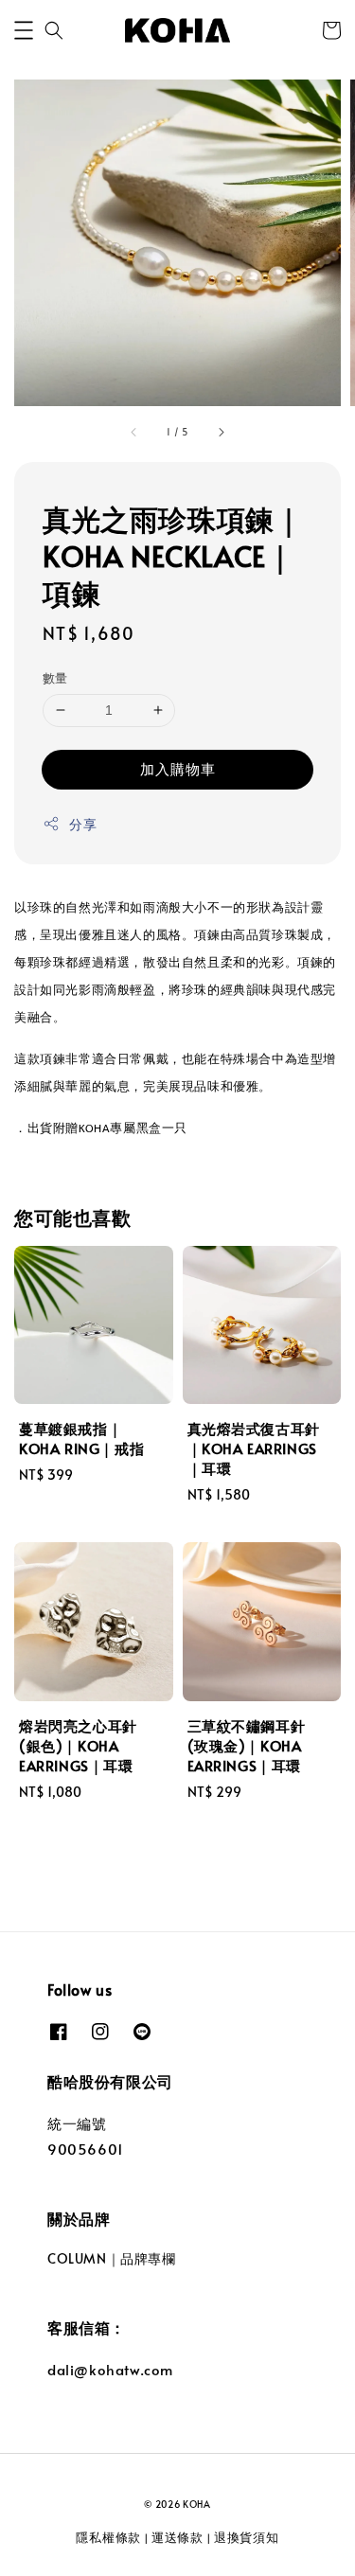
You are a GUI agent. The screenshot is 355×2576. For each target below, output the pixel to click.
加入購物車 (178, 768)
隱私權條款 (108, 2537)
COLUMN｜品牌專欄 (112, 2258)
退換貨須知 (247, 2537)
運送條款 (177, 2537)
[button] (24, 30)
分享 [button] (83, 824)
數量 (55, 678)
